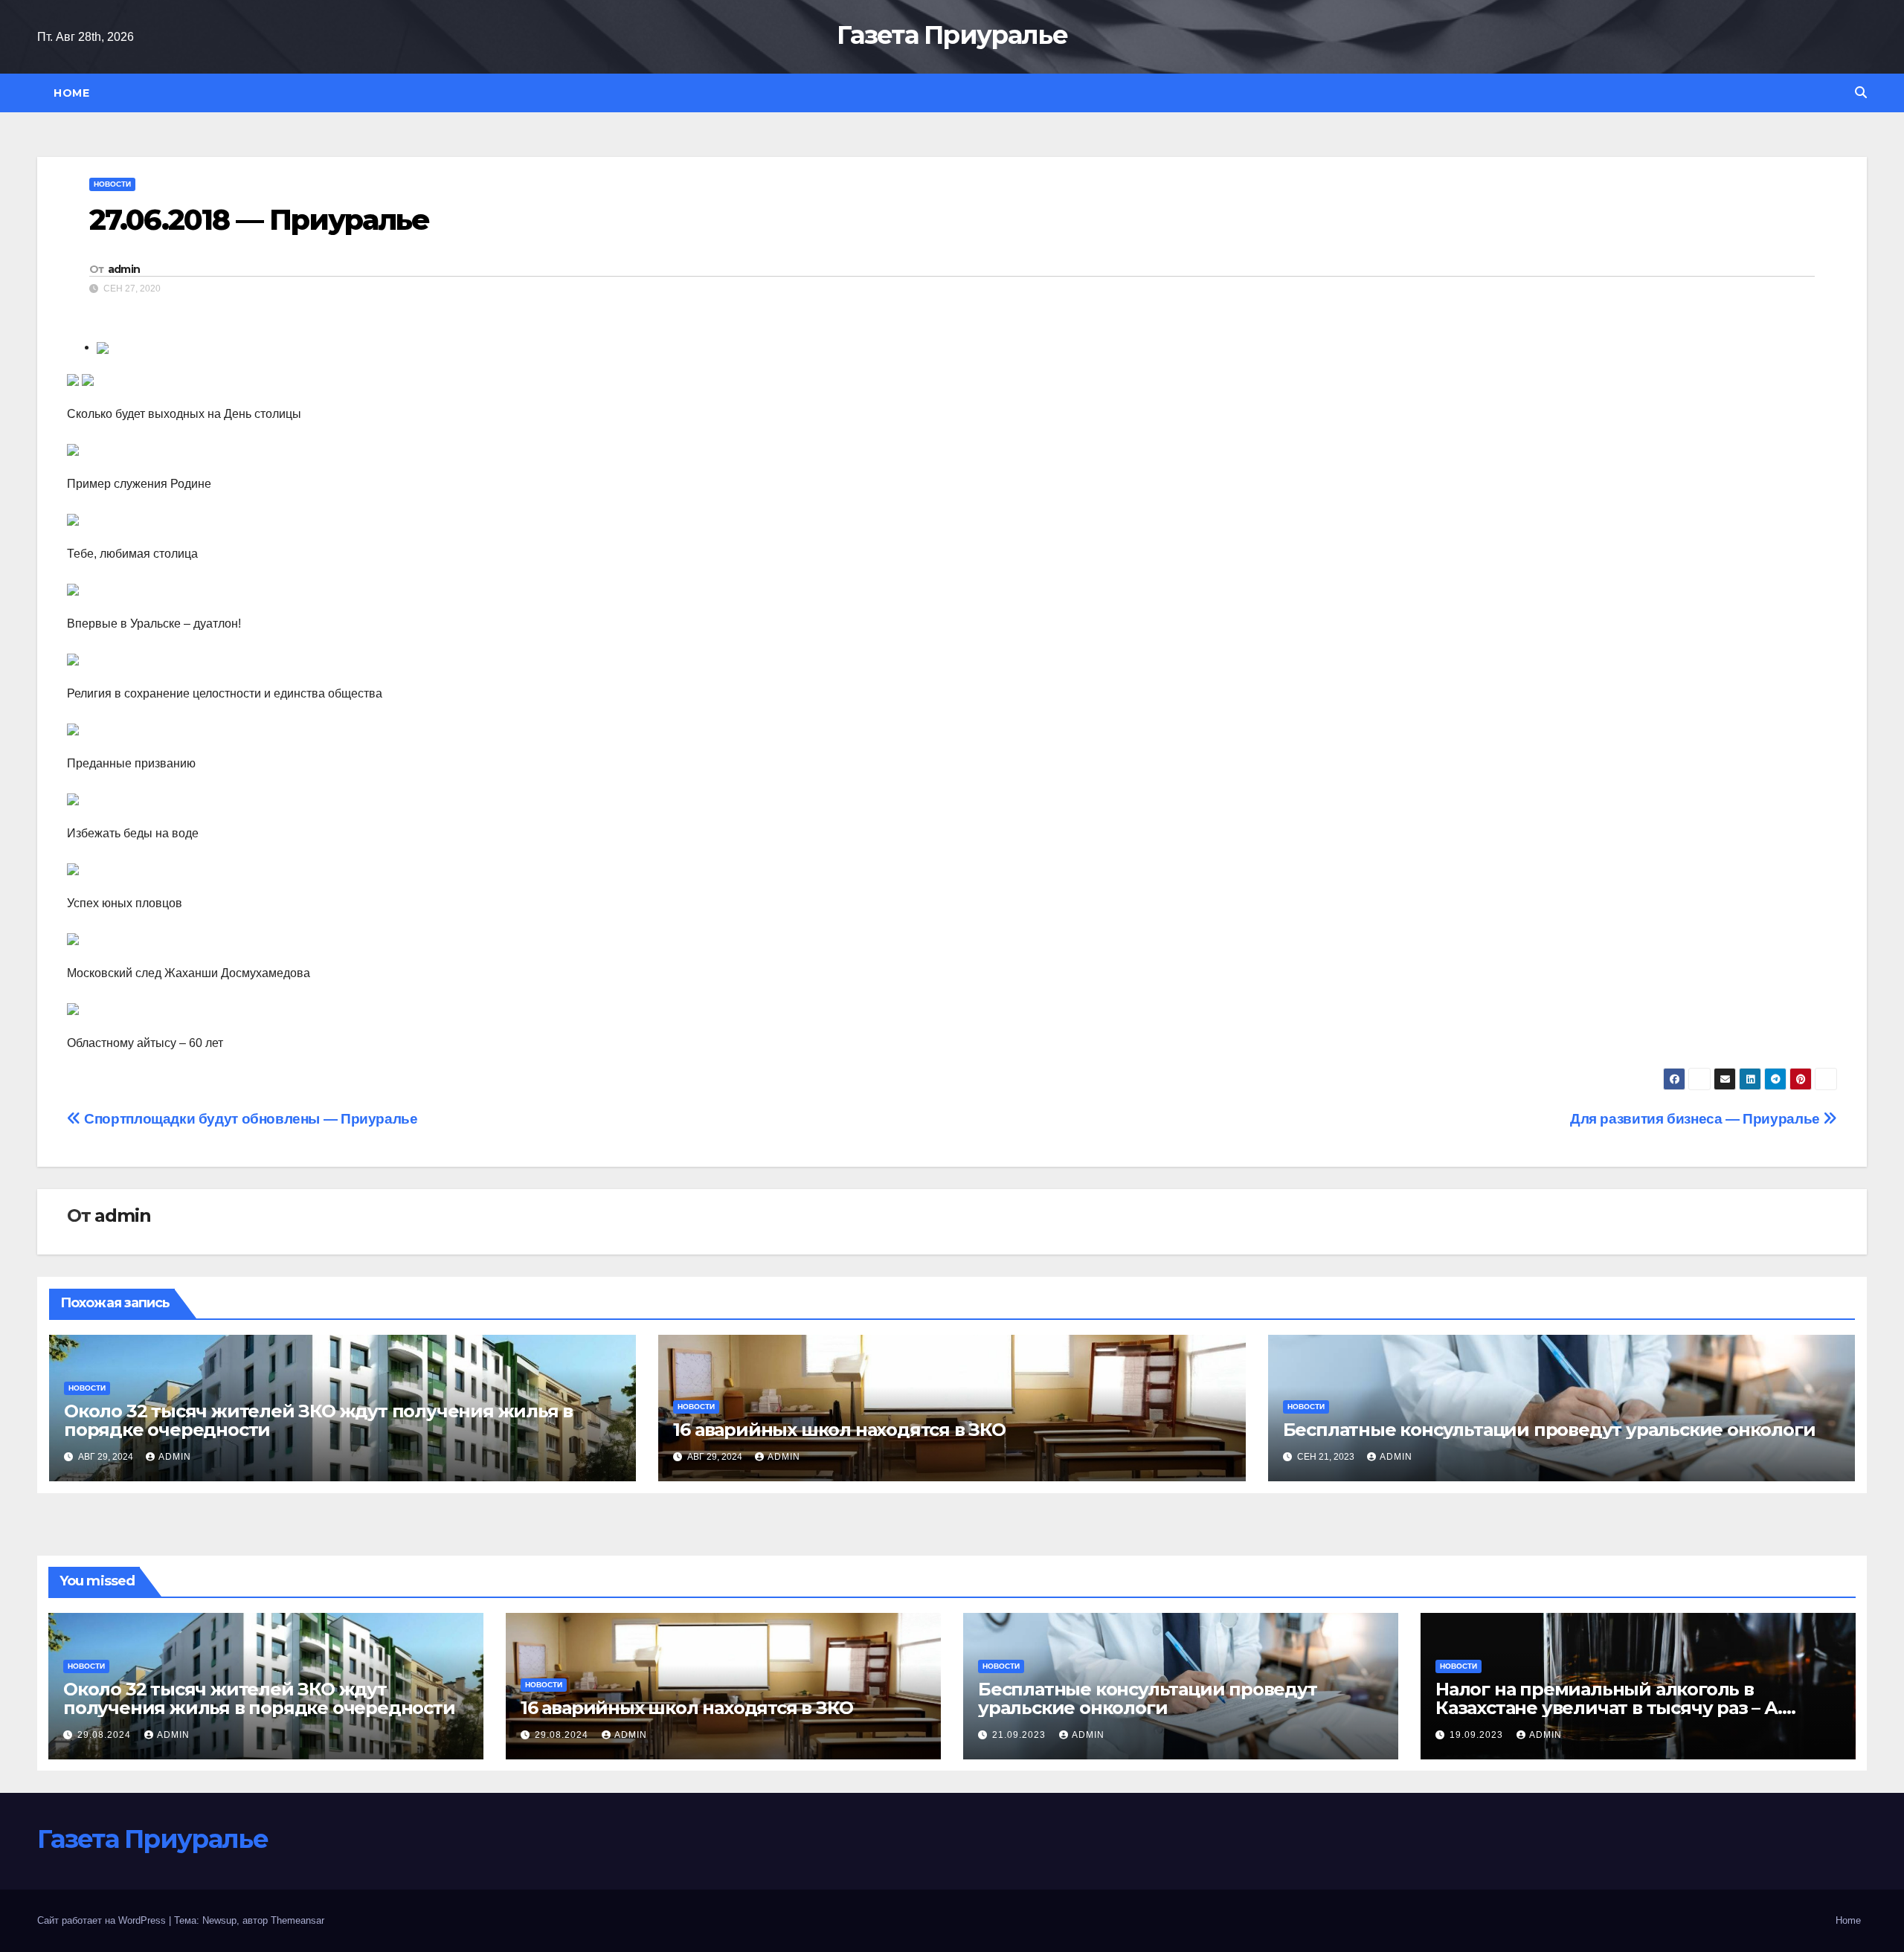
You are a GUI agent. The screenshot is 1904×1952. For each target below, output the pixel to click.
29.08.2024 (106, 1735)
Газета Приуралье (952, 35)
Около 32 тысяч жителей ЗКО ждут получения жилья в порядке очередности (318, 1420)
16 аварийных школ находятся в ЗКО (839, 1430)
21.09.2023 (1020, 1735)
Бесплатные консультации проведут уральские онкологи (1549, 1430)
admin (124, 269)
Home (71, 93)
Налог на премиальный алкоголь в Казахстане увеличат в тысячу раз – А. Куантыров (1609, 1708)
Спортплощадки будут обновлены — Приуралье (250, 1119)
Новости (112, 184)
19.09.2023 (1478, 1735)
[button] (1861, 93)
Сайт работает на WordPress (103, 1920)
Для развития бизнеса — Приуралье (1696, 1119)
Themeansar (297, 1920)
